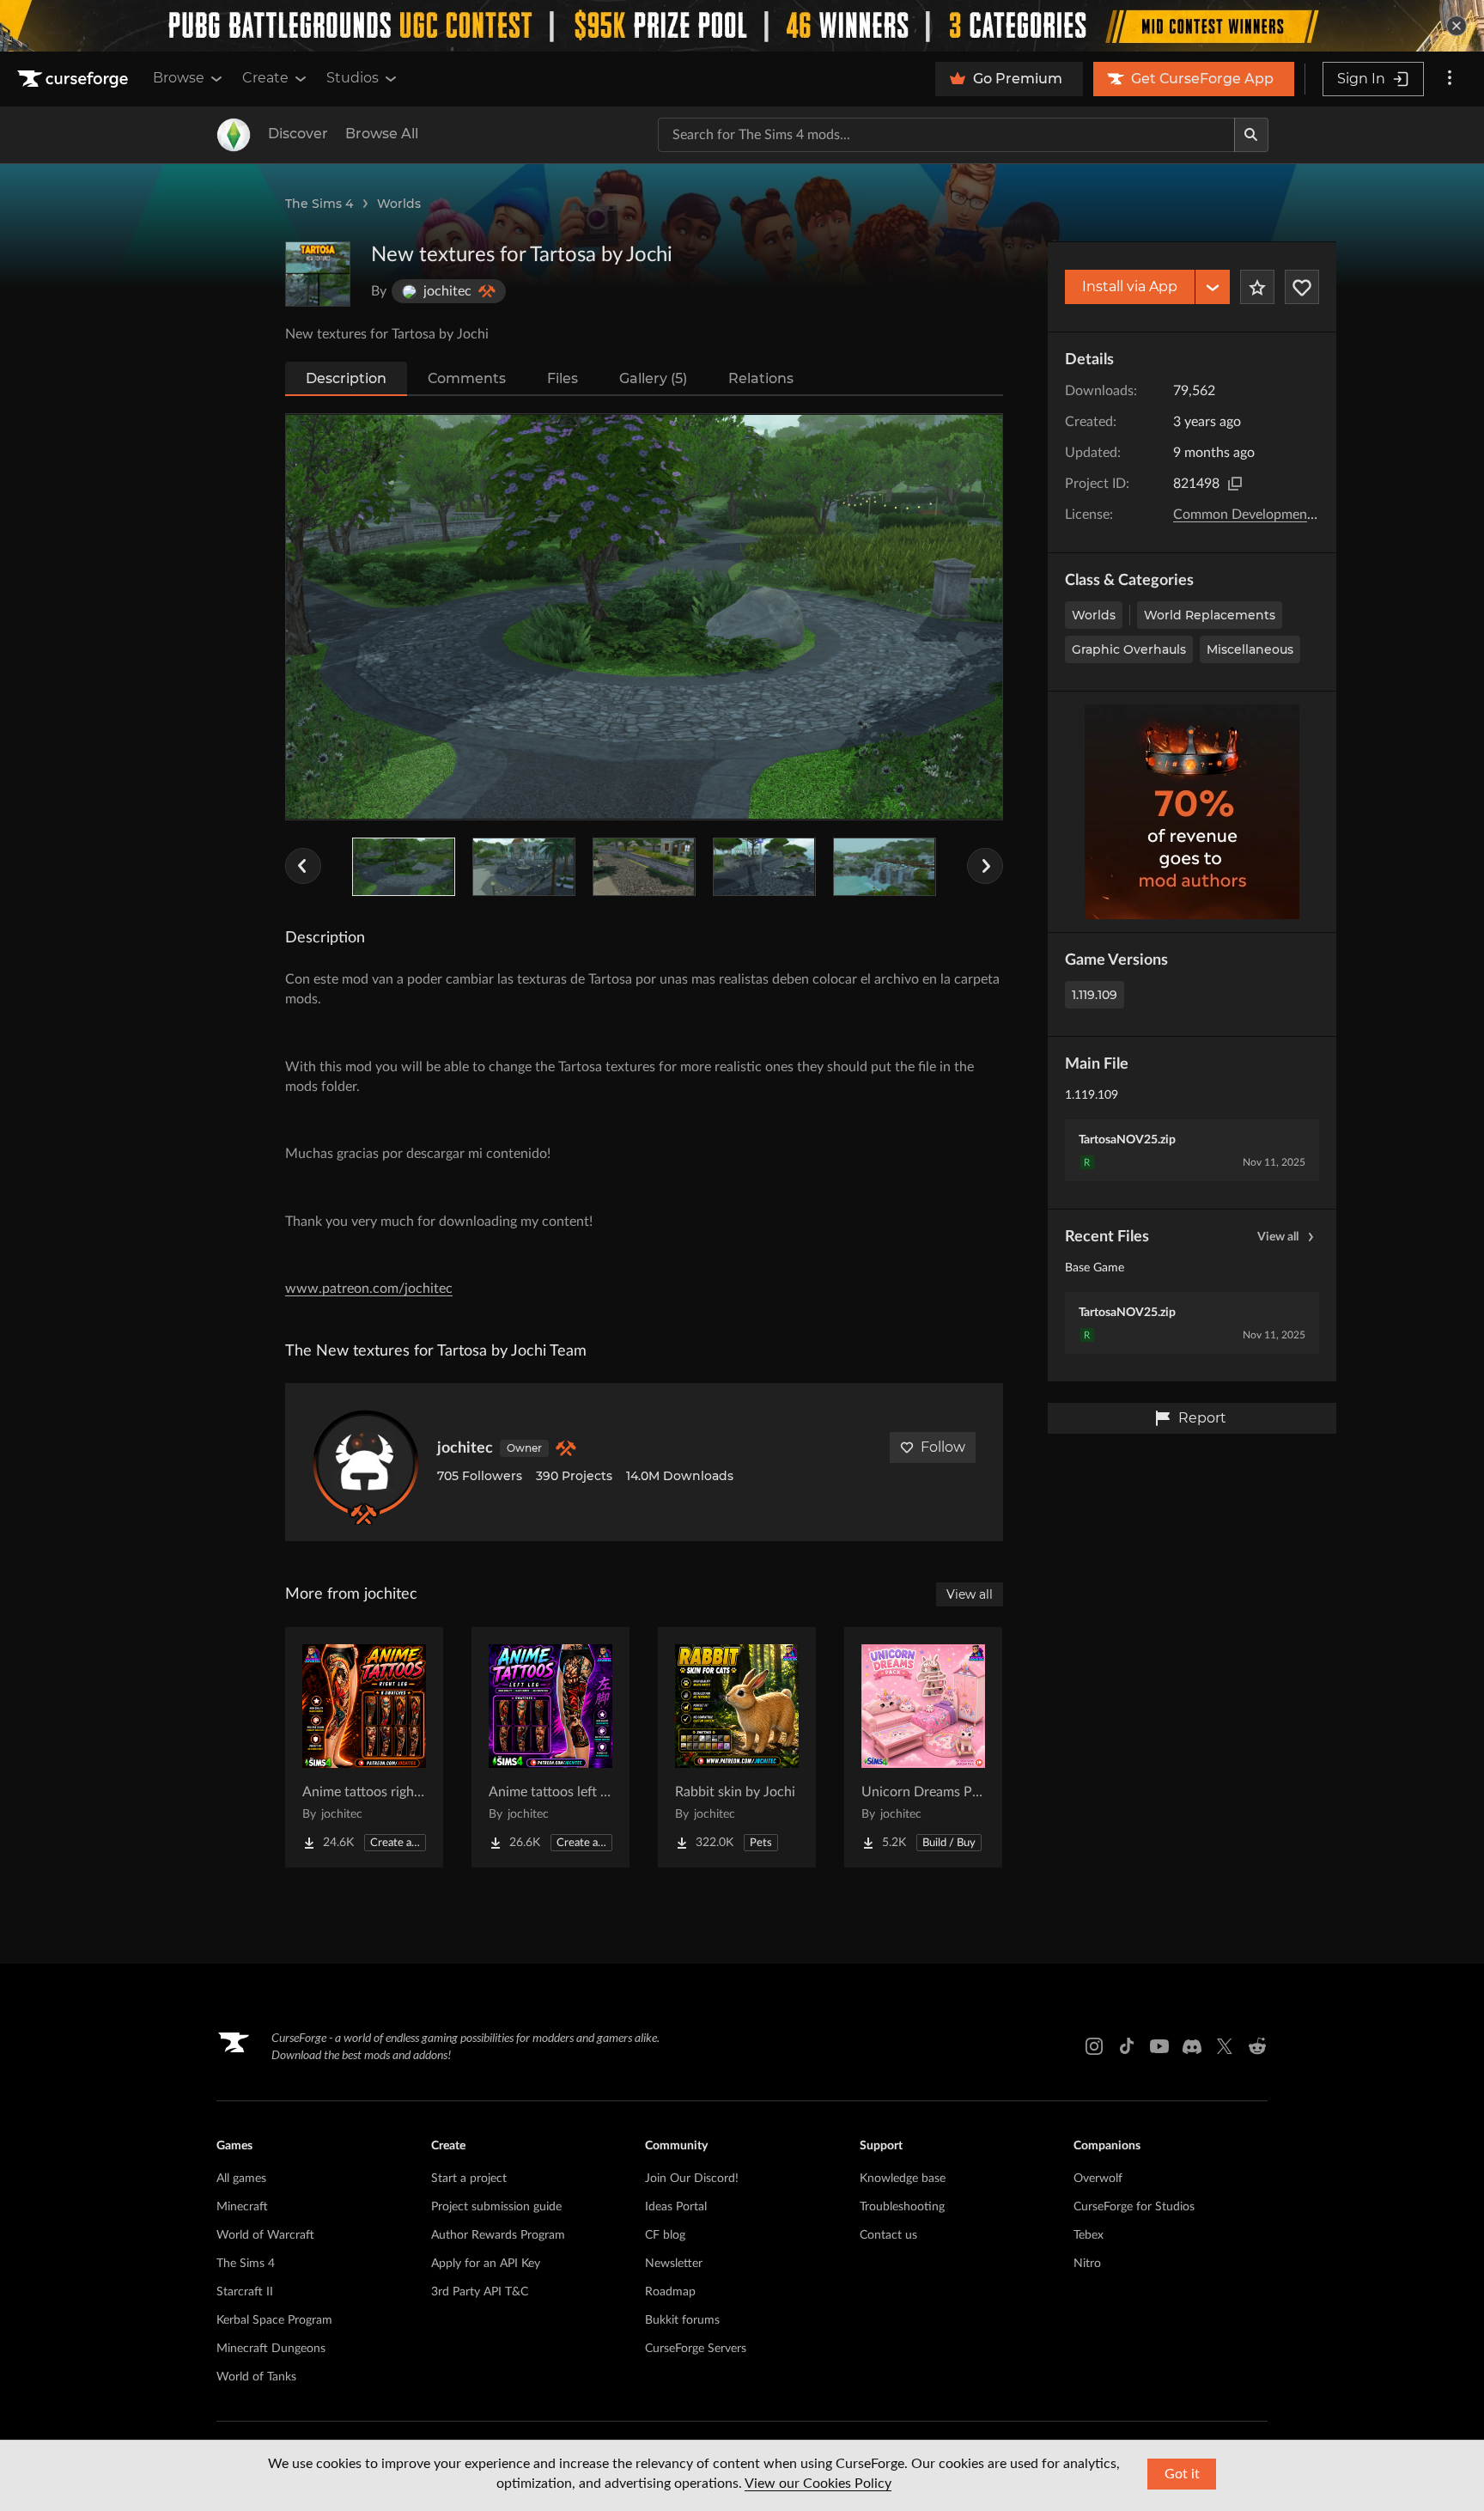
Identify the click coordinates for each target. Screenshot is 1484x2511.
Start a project (469, 2179)
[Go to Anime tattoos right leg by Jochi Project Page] (364, 1747)
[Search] (1251, 135)
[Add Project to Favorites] (1257, 287)
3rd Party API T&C (480, 2292)
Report (1202, 1418)
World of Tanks (256, 2377)
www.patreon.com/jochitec (369, 1289)
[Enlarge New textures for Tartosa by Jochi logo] (318, 274)
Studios (353, 78)
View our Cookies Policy (818, 2484)
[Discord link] (1192, 2046)
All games (241, 2179)
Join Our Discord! (692, 2179)
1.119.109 (1095, 995)
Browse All (382, 134)
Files (563, 378)
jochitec (465, 1448)
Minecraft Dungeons (271, 2349)
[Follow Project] (1302, 287)
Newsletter (674, 2264)
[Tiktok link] (1127, 2046)
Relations (761, 378)
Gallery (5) (653, 378)
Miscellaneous (1250, 649)
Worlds (399, 204)
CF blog (665, 2235)
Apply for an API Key (486, 2264)
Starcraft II (245, 2292)
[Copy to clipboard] (1235, 484)
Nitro (1087, 2264)
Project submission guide (496, 2207)
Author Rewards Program (498, 2235)
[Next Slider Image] (985, 866)
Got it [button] (1182, 2474)
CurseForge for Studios (1134, 2207)
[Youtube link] (1159, 2046)
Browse (179, 78)
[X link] (1225, 2046)
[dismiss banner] (1457, 26)
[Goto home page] (75, 79)
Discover (298, 134)
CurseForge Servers (696, 2349)
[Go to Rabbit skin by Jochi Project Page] (737, 1747)
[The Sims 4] (234, 135)
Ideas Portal (676, 2207)
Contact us (888, 2235)
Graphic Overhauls (1129, 649)
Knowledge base (903, 2179)
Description (346, 378)
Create (265, 78)
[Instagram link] (1094, 2046)
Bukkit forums (682, 2320)
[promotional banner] (742, 26)
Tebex (1089, 2235)
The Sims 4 (319, 204)
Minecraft (242, 2207)
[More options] (1450, 79)
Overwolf (1098, 2179)
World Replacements (1210, 615)
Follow (943, 1447)
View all (1278, 1237)
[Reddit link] (1257, 2046)
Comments (467, 378)
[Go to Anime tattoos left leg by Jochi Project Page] (550, 1747)
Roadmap (670, 2292)
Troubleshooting (902, 2207)
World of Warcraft (265, 2235)
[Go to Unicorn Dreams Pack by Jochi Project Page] (923, 1747)
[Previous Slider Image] (303, 866)
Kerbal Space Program (274, 2320)
